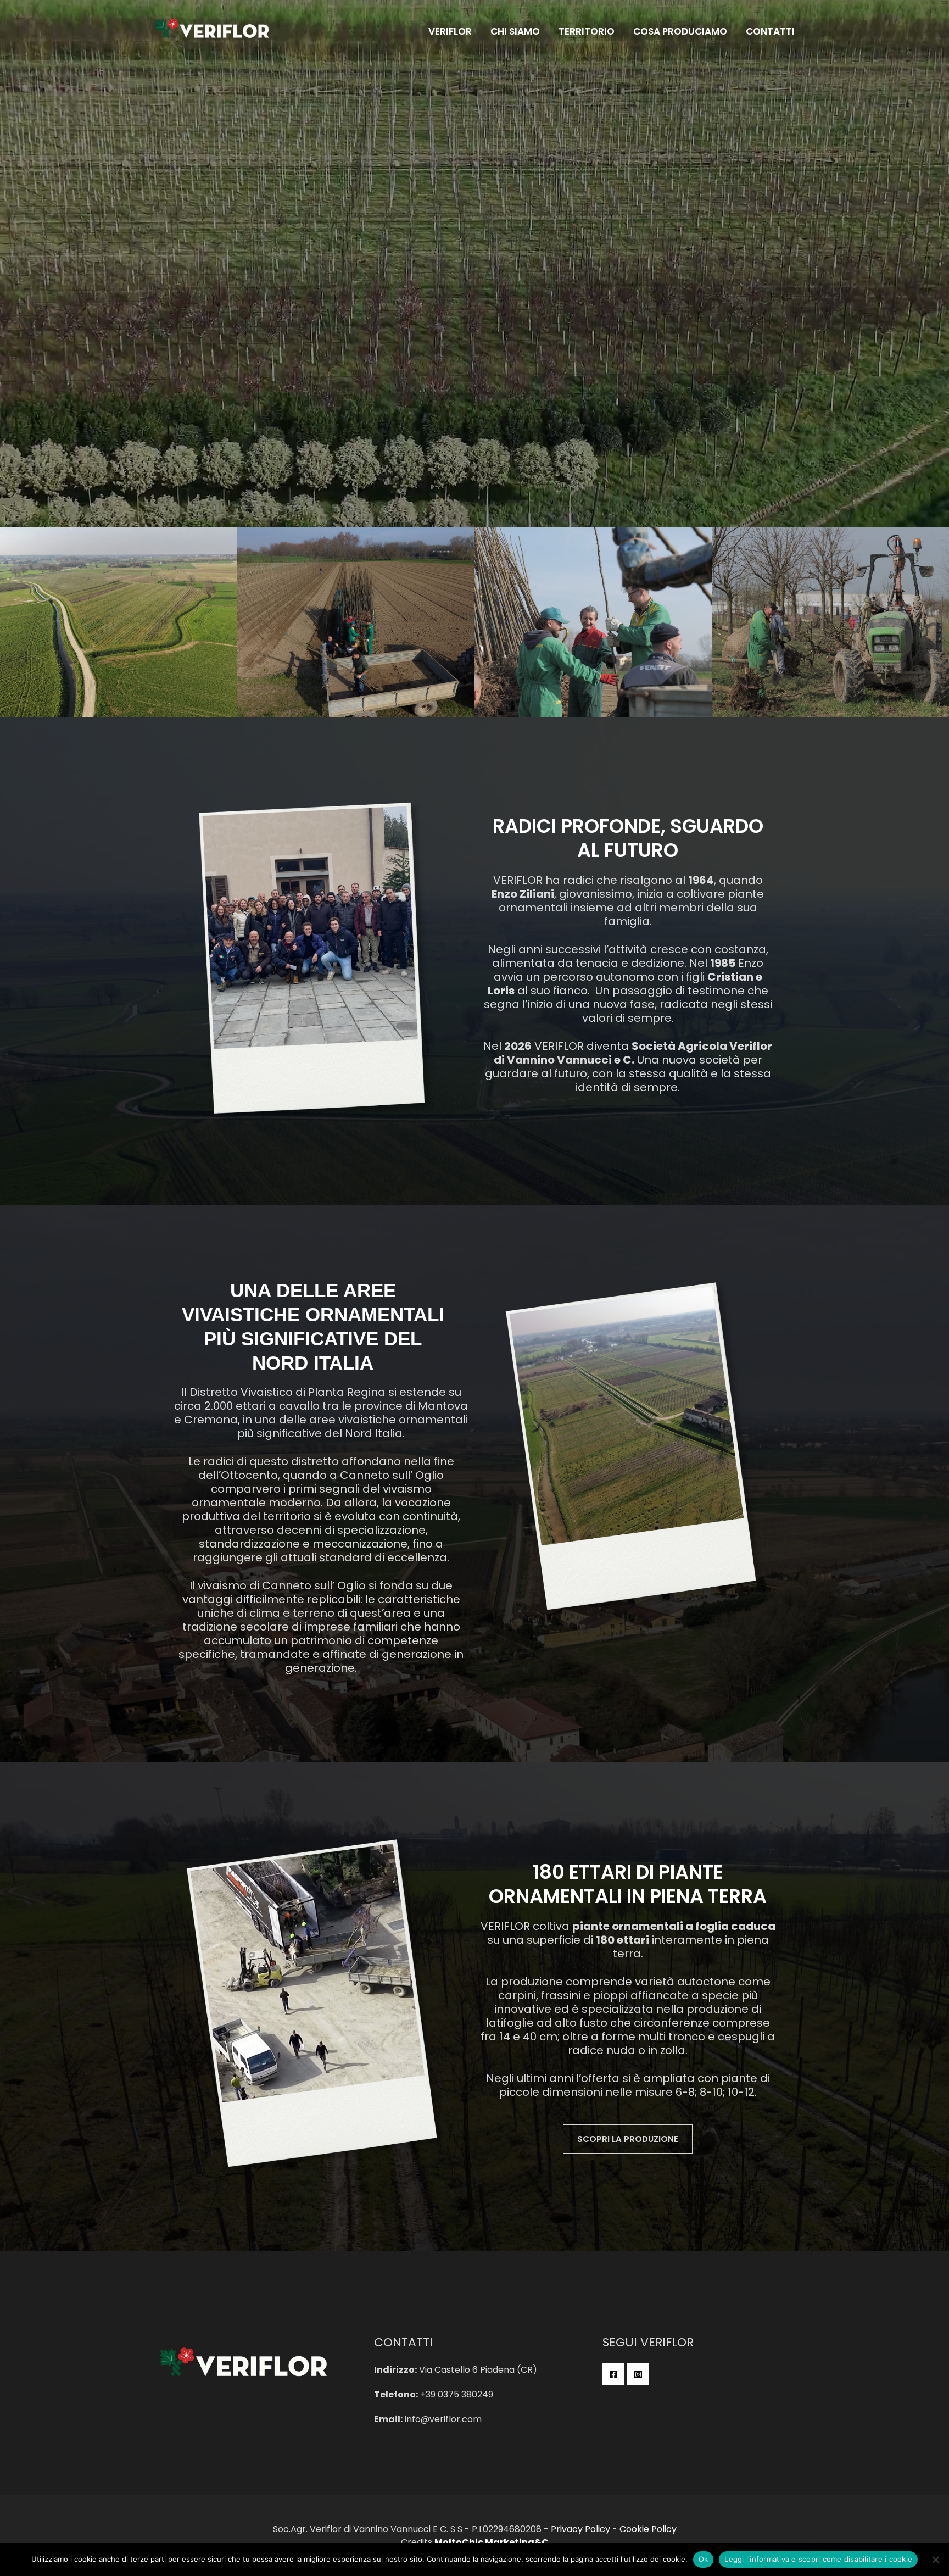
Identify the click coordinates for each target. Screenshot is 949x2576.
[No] (935, 2560)
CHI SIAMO (515, 31)
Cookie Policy (648, 2529)
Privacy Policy (580, 2529)
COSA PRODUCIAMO (680, 31)
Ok (704, 2559)
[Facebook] (613, 2374)
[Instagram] (638, 2374)
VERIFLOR (450, 31)
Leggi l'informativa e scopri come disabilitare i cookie (818, 2559)
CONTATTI (770, 31)
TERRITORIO (587, 31)
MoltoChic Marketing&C (492, 2542)
